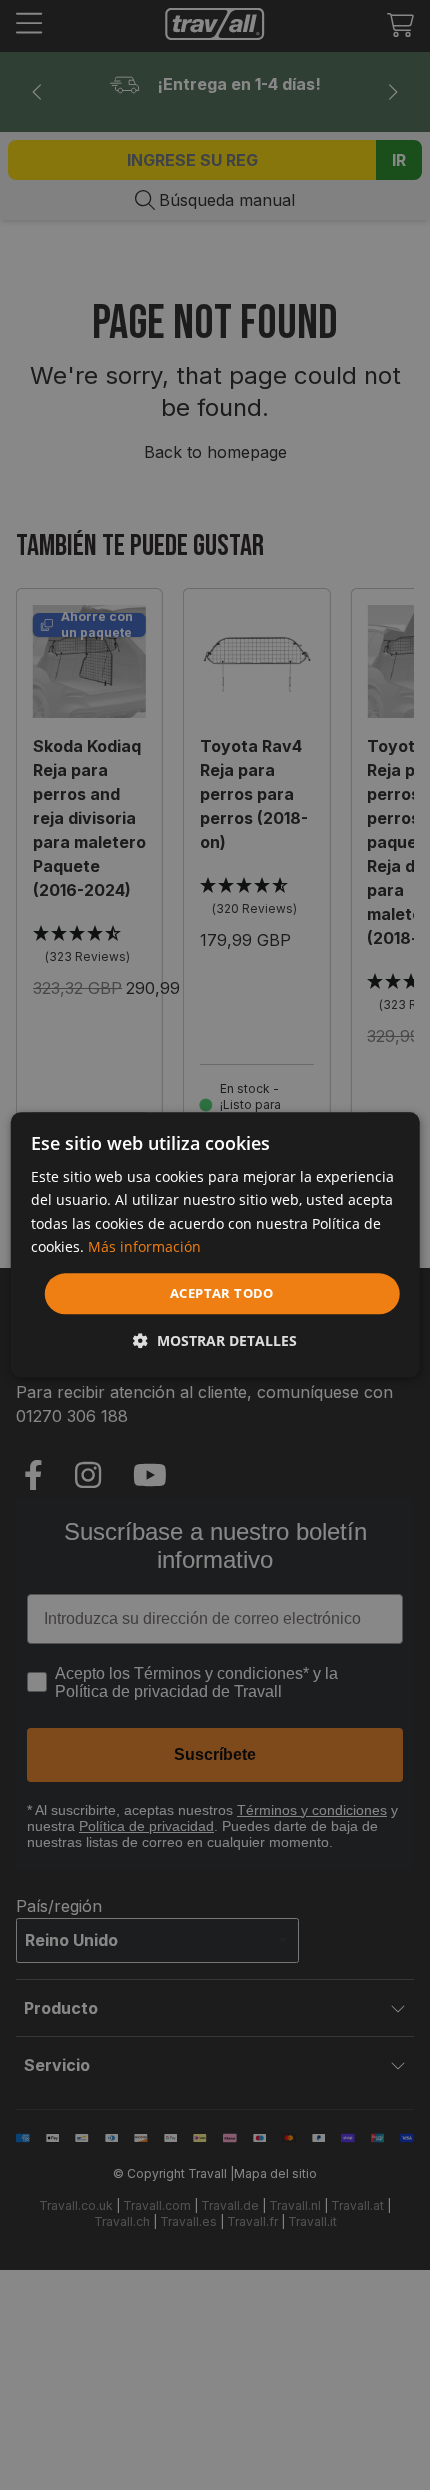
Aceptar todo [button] (222, 1293)
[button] (215, 1341)
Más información (144, 1246)
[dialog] (215, 1244)
